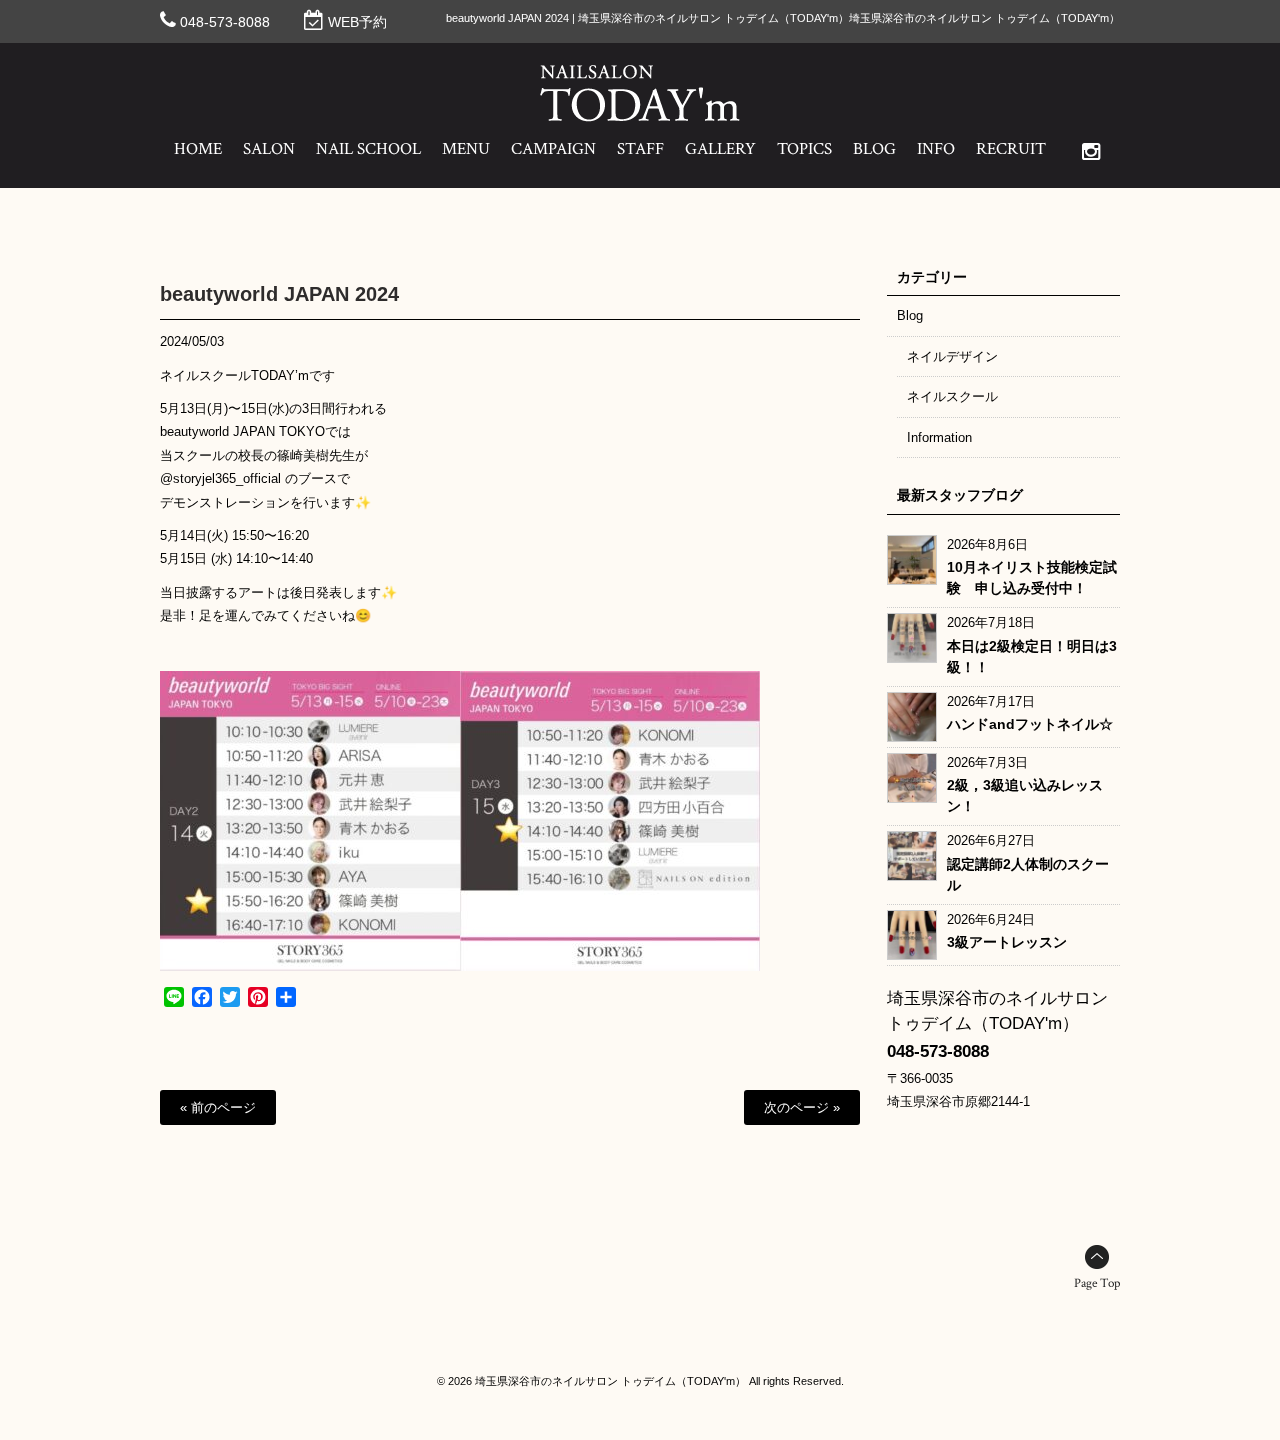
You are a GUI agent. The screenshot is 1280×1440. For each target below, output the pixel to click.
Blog (910, 315)
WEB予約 (357, 22)
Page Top (1097, 1283)
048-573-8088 (225, 22)
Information (939, 437)
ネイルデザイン (952, 356)
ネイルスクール (952, 396)
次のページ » (802, 1107)
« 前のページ (218, 1107)
